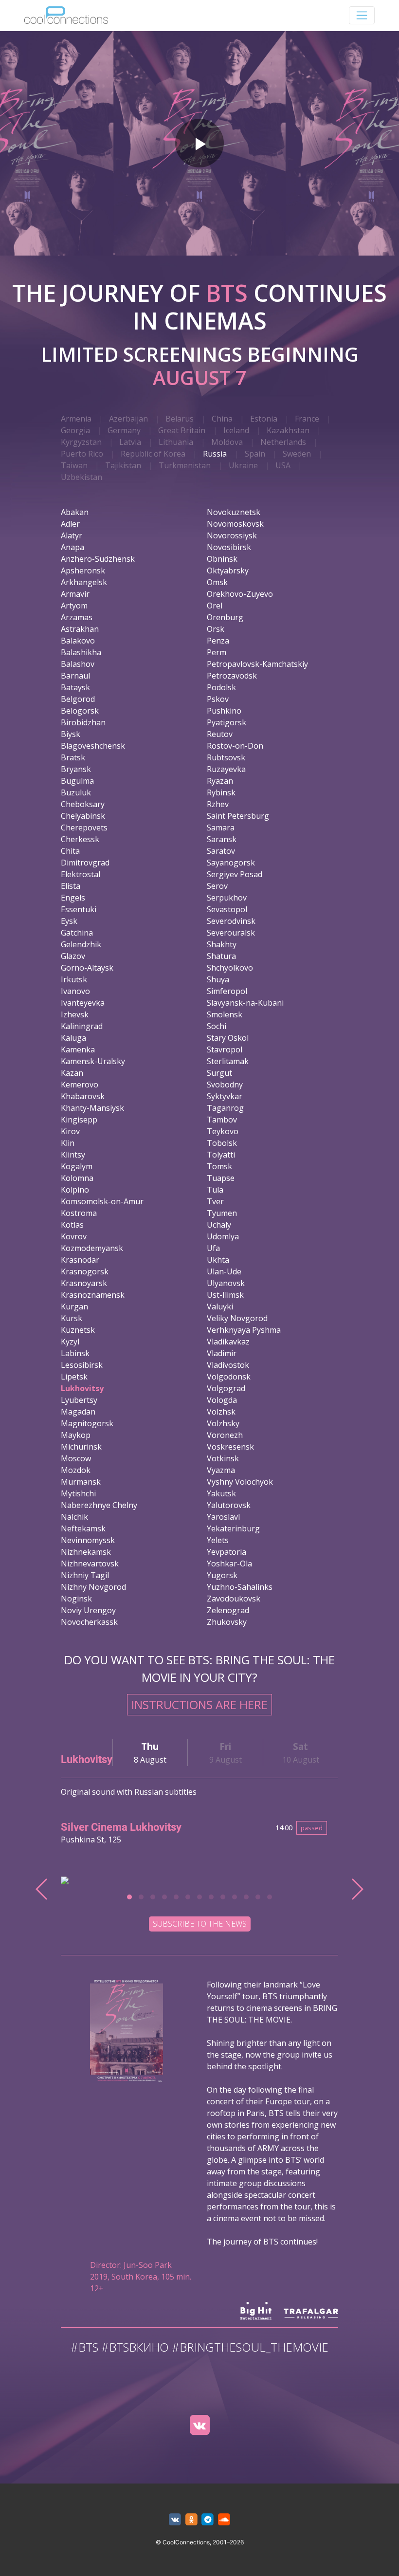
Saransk (222, 839)
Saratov (221, 851)
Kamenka (78, 1049)
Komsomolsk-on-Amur (102, 1201)
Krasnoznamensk (93, 1295)
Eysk (69, 921)
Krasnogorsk (85, 1271)
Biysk (71, 734)
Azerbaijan (128, 419)
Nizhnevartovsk (90, 1564)
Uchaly (219, 1225)
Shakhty (222, 944)
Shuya (218, 979)
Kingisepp (79, 1120)
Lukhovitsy (82, 1388)
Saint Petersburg (238, 816)
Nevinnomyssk (88, 1540)
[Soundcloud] (224, 2520)
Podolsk (221, 687)
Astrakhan (80, 629)
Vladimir (222, 1353)
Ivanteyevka (83, 1003)
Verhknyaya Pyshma (244, 1330)
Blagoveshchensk (93, 746)
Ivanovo (75, 991)
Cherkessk (80, 839)
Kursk (72, 1318)
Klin (68, 1143)
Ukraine (243, 465)
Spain (255, 454)
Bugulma (77, 781)
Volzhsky (223, 1423)
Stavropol (225, 1049)
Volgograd (226, 1388)
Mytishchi (78, 1493)
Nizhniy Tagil (85, 1575)
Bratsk (73, 757)
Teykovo (223, 1131)
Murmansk (81, 1482)
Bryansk (76, 769)
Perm (217, 652)
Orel (215, 606)
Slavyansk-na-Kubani (245, 1003)
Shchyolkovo (230, 968)
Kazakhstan (288, 430)
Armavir (75, 594)
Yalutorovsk (229, 1505)
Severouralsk (231, 933)
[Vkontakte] (199, 2425)
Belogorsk (80, 711)
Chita (70, 851)
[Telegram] (208, 2520)
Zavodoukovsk (234, 1599)
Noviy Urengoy (88, 1610)
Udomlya (223, 1236)
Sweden (297, 454)
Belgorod (78, 699)
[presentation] (42, 1889)
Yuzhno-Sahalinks (240, 1587)
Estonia (264, 419)
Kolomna (77, 1178)
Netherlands (283, 442)
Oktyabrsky (228, 570)
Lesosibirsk (82, 1365)
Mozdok (76, 1470)
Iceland (236, 430)
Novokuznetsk (234, 512)
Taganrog (225, 1108)
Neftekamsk (83, 1528)
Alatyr (72, 535)
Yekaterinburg (233, 1528)
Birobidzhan (83, 722)
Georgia (75, 430)
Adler (70, 524)
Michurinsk (81, 1447)
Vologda (222, 1400)
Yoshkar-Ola (229, 1564)
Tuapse (221, 1178)
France (307, 419)
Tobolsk (222, 1143)
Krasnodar (80, 1260)
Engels (73, 898)
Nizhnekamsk (86, 1552)
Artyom (74, 606)
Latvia (130, 442)
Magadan (78, 1412)
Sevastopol (227, 909)
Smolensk (225, 1014)
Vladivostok (228, 1365)
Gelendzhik (81, 944)
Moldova (227, 442)
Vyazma (221, 1470)
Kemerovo (80, 1085)
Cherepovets (84, 828)
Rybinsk (221, 792)
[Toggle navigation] (362, 15)
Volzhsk (221, 1412)
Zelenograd (228, 1610)
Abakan (75, 512)
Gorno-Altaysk (87, 968)
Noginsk (76, 1599)
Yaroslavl (223, 1517)
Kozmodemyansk (92, 1248)
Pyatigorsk (227, 722)
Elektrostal (81, 874)
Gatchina (77, 933)
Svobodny (225, 1085)
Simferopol (227, 991)
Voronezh (225, 1435)
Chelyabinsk (83, 816)
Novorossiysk (232, 535)
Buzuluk (76, 792)
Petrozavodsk (232, 676)
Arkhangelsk (84, 582)
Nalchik (74, 1517)
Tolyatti (221, 1155)
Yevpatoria (227, 1552)
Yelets (218, 1540)
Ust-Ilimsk (225, 1295)
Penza (218, 641)
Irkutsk (74, 979)
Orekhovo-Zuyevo (240, 594)
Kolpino (75, 1190)
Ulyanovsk (226, 1283)
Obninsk (222, 559)
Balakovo (78, 641)
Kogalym (77, 1166)
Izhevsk (75, 1014)
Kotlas (72, 1225)
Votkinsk (223, 1458)
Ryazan (220, 781)
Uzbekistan (82, 477)
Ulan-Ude (224, 1271)
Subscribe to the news (200, 1924)
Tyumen (222, 1213)
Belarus (180, 419)
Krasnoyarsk (84, 1283)
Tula (215, 1190)
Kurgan (74, 1306)
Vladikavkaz (228, 1342)
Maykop (76, 1435)
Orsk (216, 629)
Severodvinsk (231, 921)
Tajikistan (123, 465)
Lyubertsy (79, 1400)
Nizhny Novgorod (93, 1587)
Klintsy (73, 1155)
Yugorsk (222, 1575)
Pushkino (224, 711)
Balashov (78, 664)
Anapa (73, 547)
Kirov (70, 1131)
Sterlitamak (228, 1061)
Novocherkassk (89, 1622)
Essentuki (79, 909)
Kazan (72, 1073)
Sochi (217, 1026)
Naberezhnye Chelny (99, 1505)
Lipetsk (74, 1377)
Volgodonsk (229, 1377)
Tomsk (219, 1166)
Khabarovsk (83, 1096)
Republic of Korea (153, 454)
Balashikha (81, 652)
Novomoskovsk (235, 524)
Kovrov (74, 1236)
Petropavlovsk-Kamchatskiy (257, 664)
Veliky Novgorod (237, 1318)
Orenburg (225, 617)
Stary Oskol (228, 1038)
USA (283, 465)
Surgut (219, 1073)
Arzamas (77, 617)
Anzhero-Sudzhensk (98, 559)
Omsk (217, 582)
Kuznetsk (78, 1330)
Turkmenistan (185, 465)
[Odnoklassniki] (191, 2520)
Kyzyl (70, 1342)
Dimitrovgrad (85, 863)
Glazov (73, 956)
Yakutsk (221, 1493)
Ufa (213, 1248)
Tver (215, 1201)
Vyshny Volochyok (240, 1482)
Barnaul (75, 676)
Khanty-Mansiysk (92, 1108)
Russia (215, 454)
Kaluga (73, 1038)
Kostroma (79, 1213)
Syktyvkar (225, 1096)
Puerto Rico (82, 454)
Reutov (220, 734)
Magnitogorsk (87, 1423)
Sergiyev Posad (235, 874)
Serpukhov (227, 898)
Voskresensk (230, 1447)
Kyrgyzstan (81, 442)
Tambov (222, 1120)
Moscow (76, 1458)
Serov (217, 886)
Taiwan (74, 465)
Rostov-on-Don (235, 746)
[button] (129, 1897)
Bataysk (75, 687)
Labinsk (75, 1353)
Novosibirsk (229, 547)
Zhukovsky (227, 1622)
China (222, 419)
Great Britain (182, 430)
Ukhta (218, 1260)
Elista (71, 886)
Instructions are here (199, 1704)
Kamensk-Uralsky (93, 1061)
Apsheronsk (83, 570)
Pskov (218, 699)
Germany (124, 430)
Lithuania (176, 442)
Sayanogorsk (231, 863)
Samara (221, 828)
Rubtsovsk (226, 757)
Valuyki (220, 1306)
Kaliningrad (82, 1026)
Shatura (221, 956)
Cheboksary (83, 804)
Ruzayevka (226, 769)
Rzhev (218, 804)
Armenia (76, 419)
